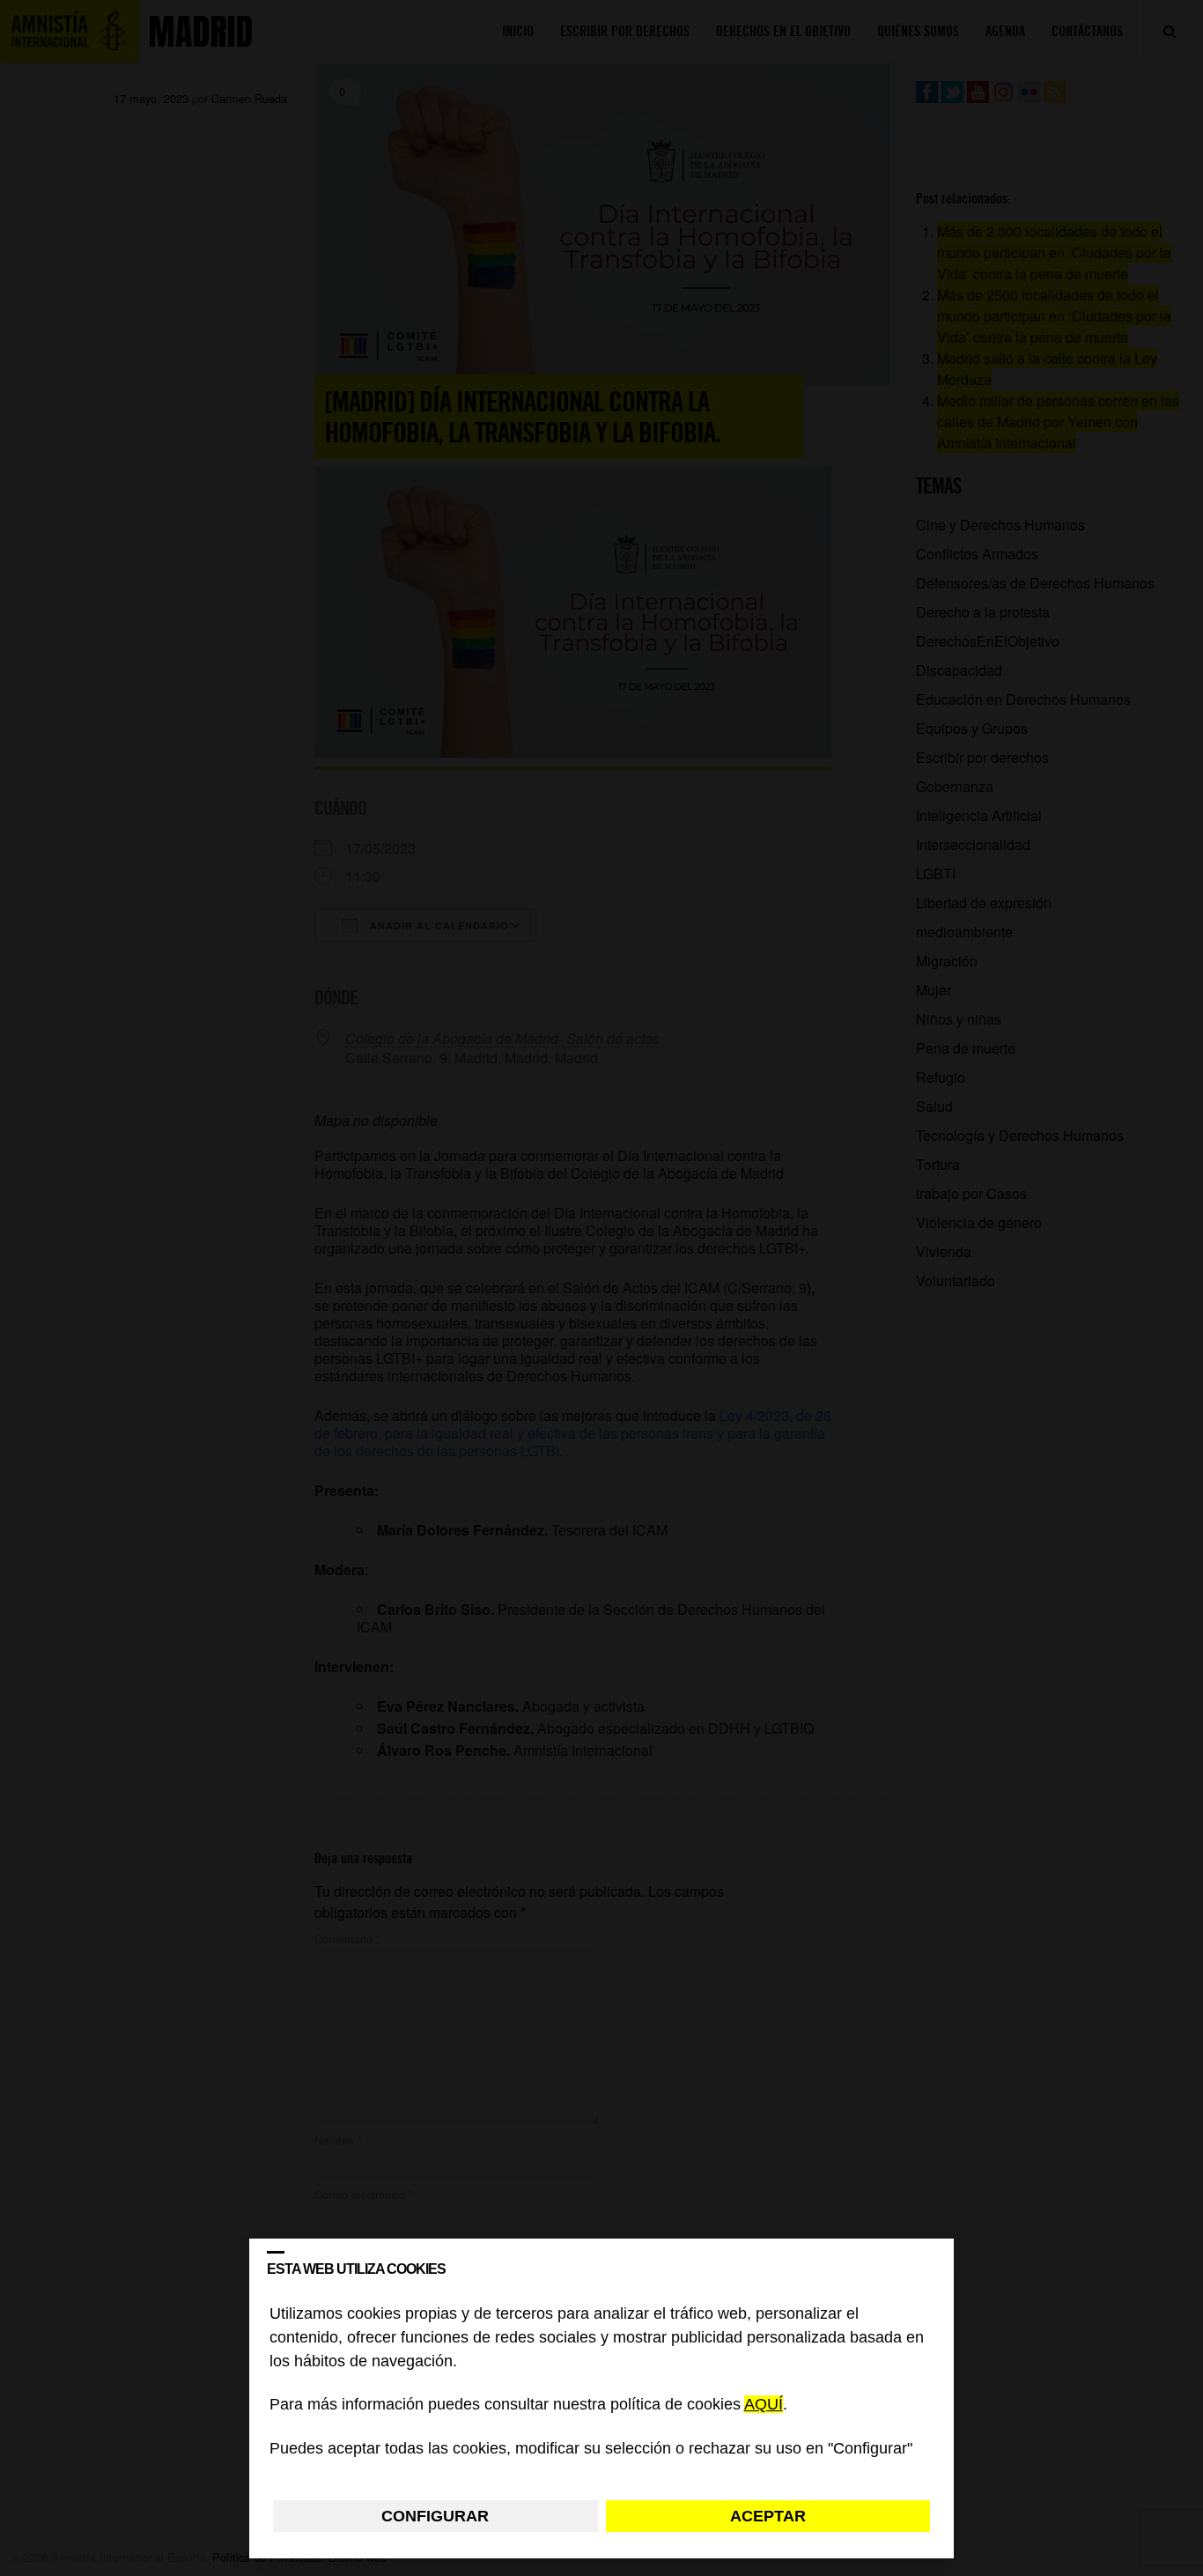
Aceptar (768, 2516)
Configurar (435, 2516)
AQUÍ (764, 2405)
